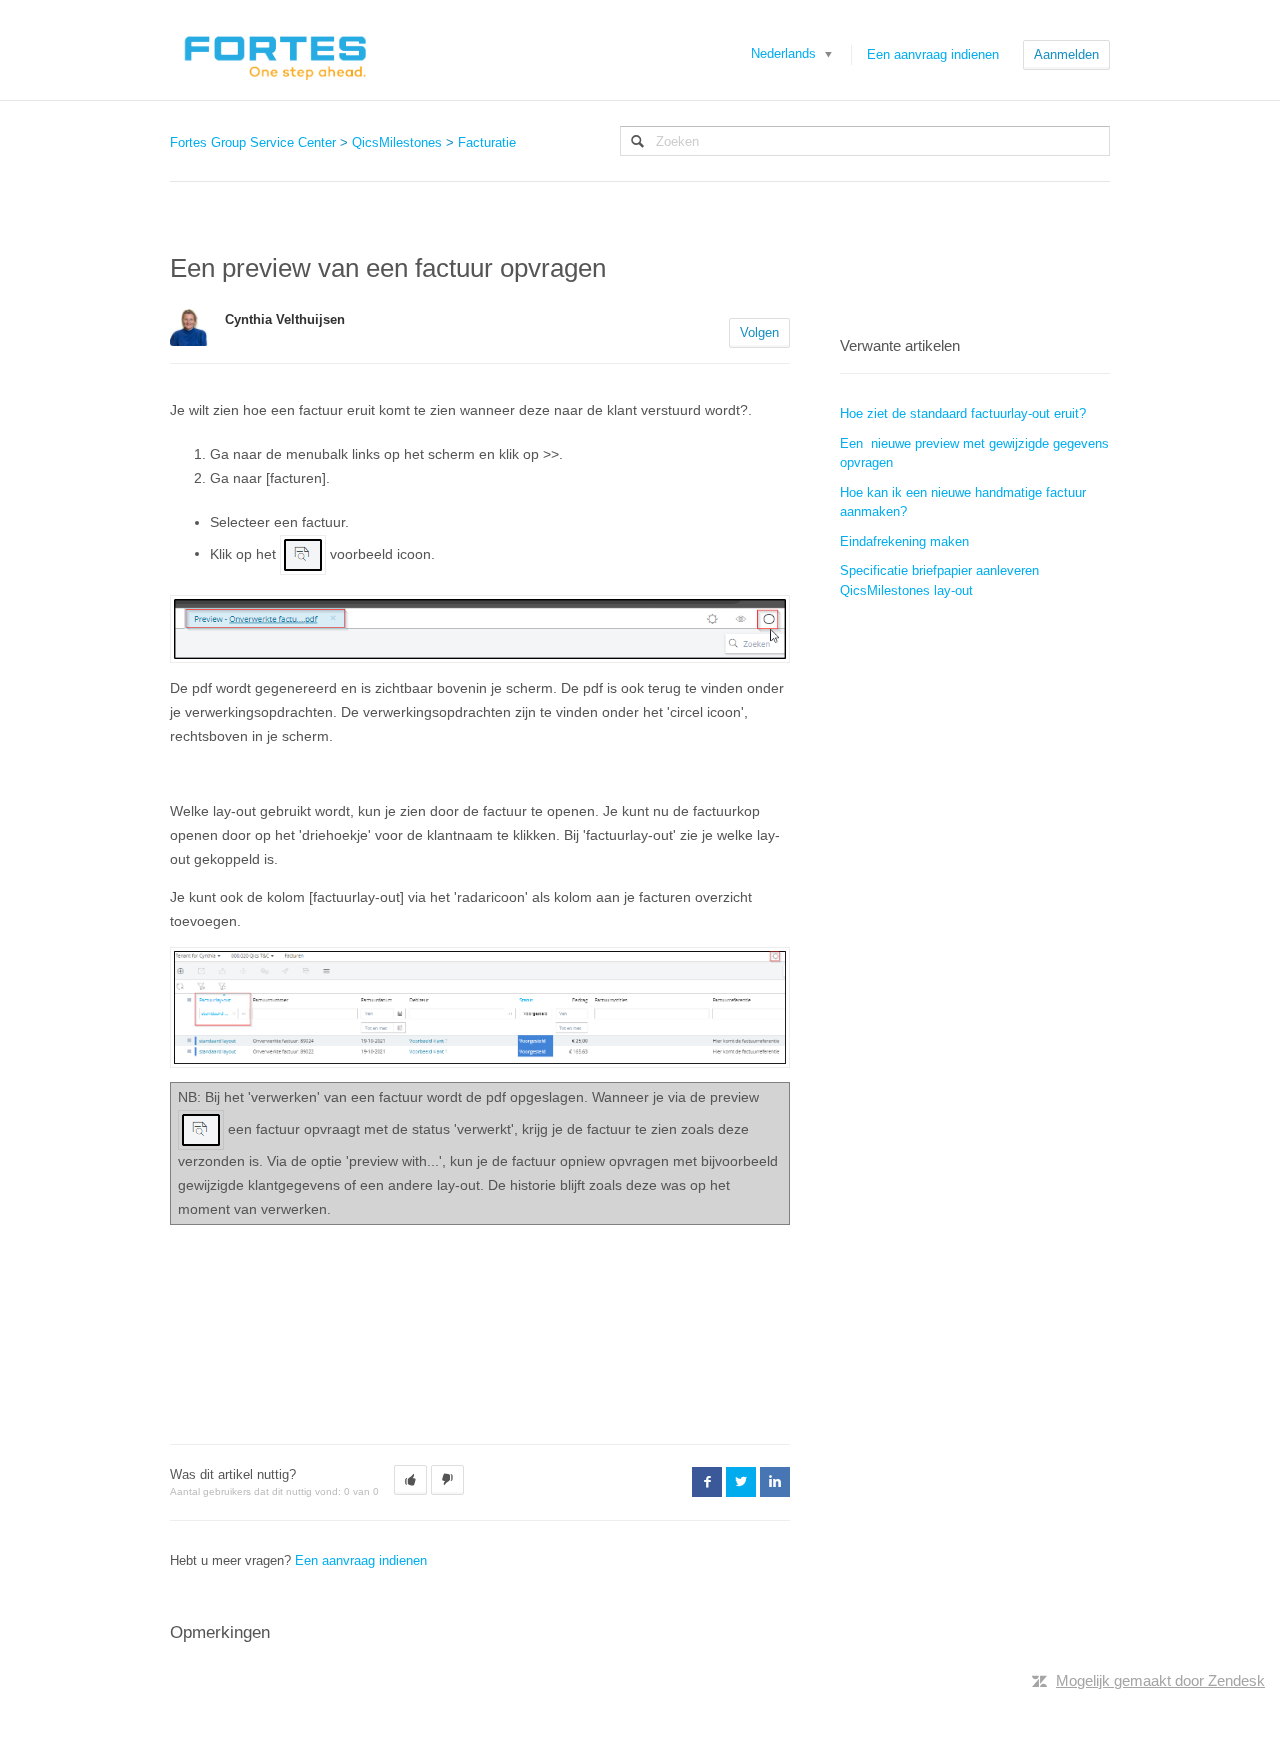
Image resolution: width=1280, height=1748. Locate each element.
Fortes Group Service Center (253, 142)
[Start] (274, 50)
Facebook (707, 1482)
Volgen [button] (759, 332)
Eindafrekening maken (904, 541)
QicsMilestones (397, 142)
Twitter (741, 1482)
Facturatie (487, 142)
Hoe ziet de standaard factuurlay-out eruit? (963, 413)
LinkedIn (775, 1482)
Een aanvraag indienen (933, 54)
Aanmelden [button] (1066, 54)
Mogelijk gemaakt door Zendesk (1160, 1680)
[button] (410, 1480)
